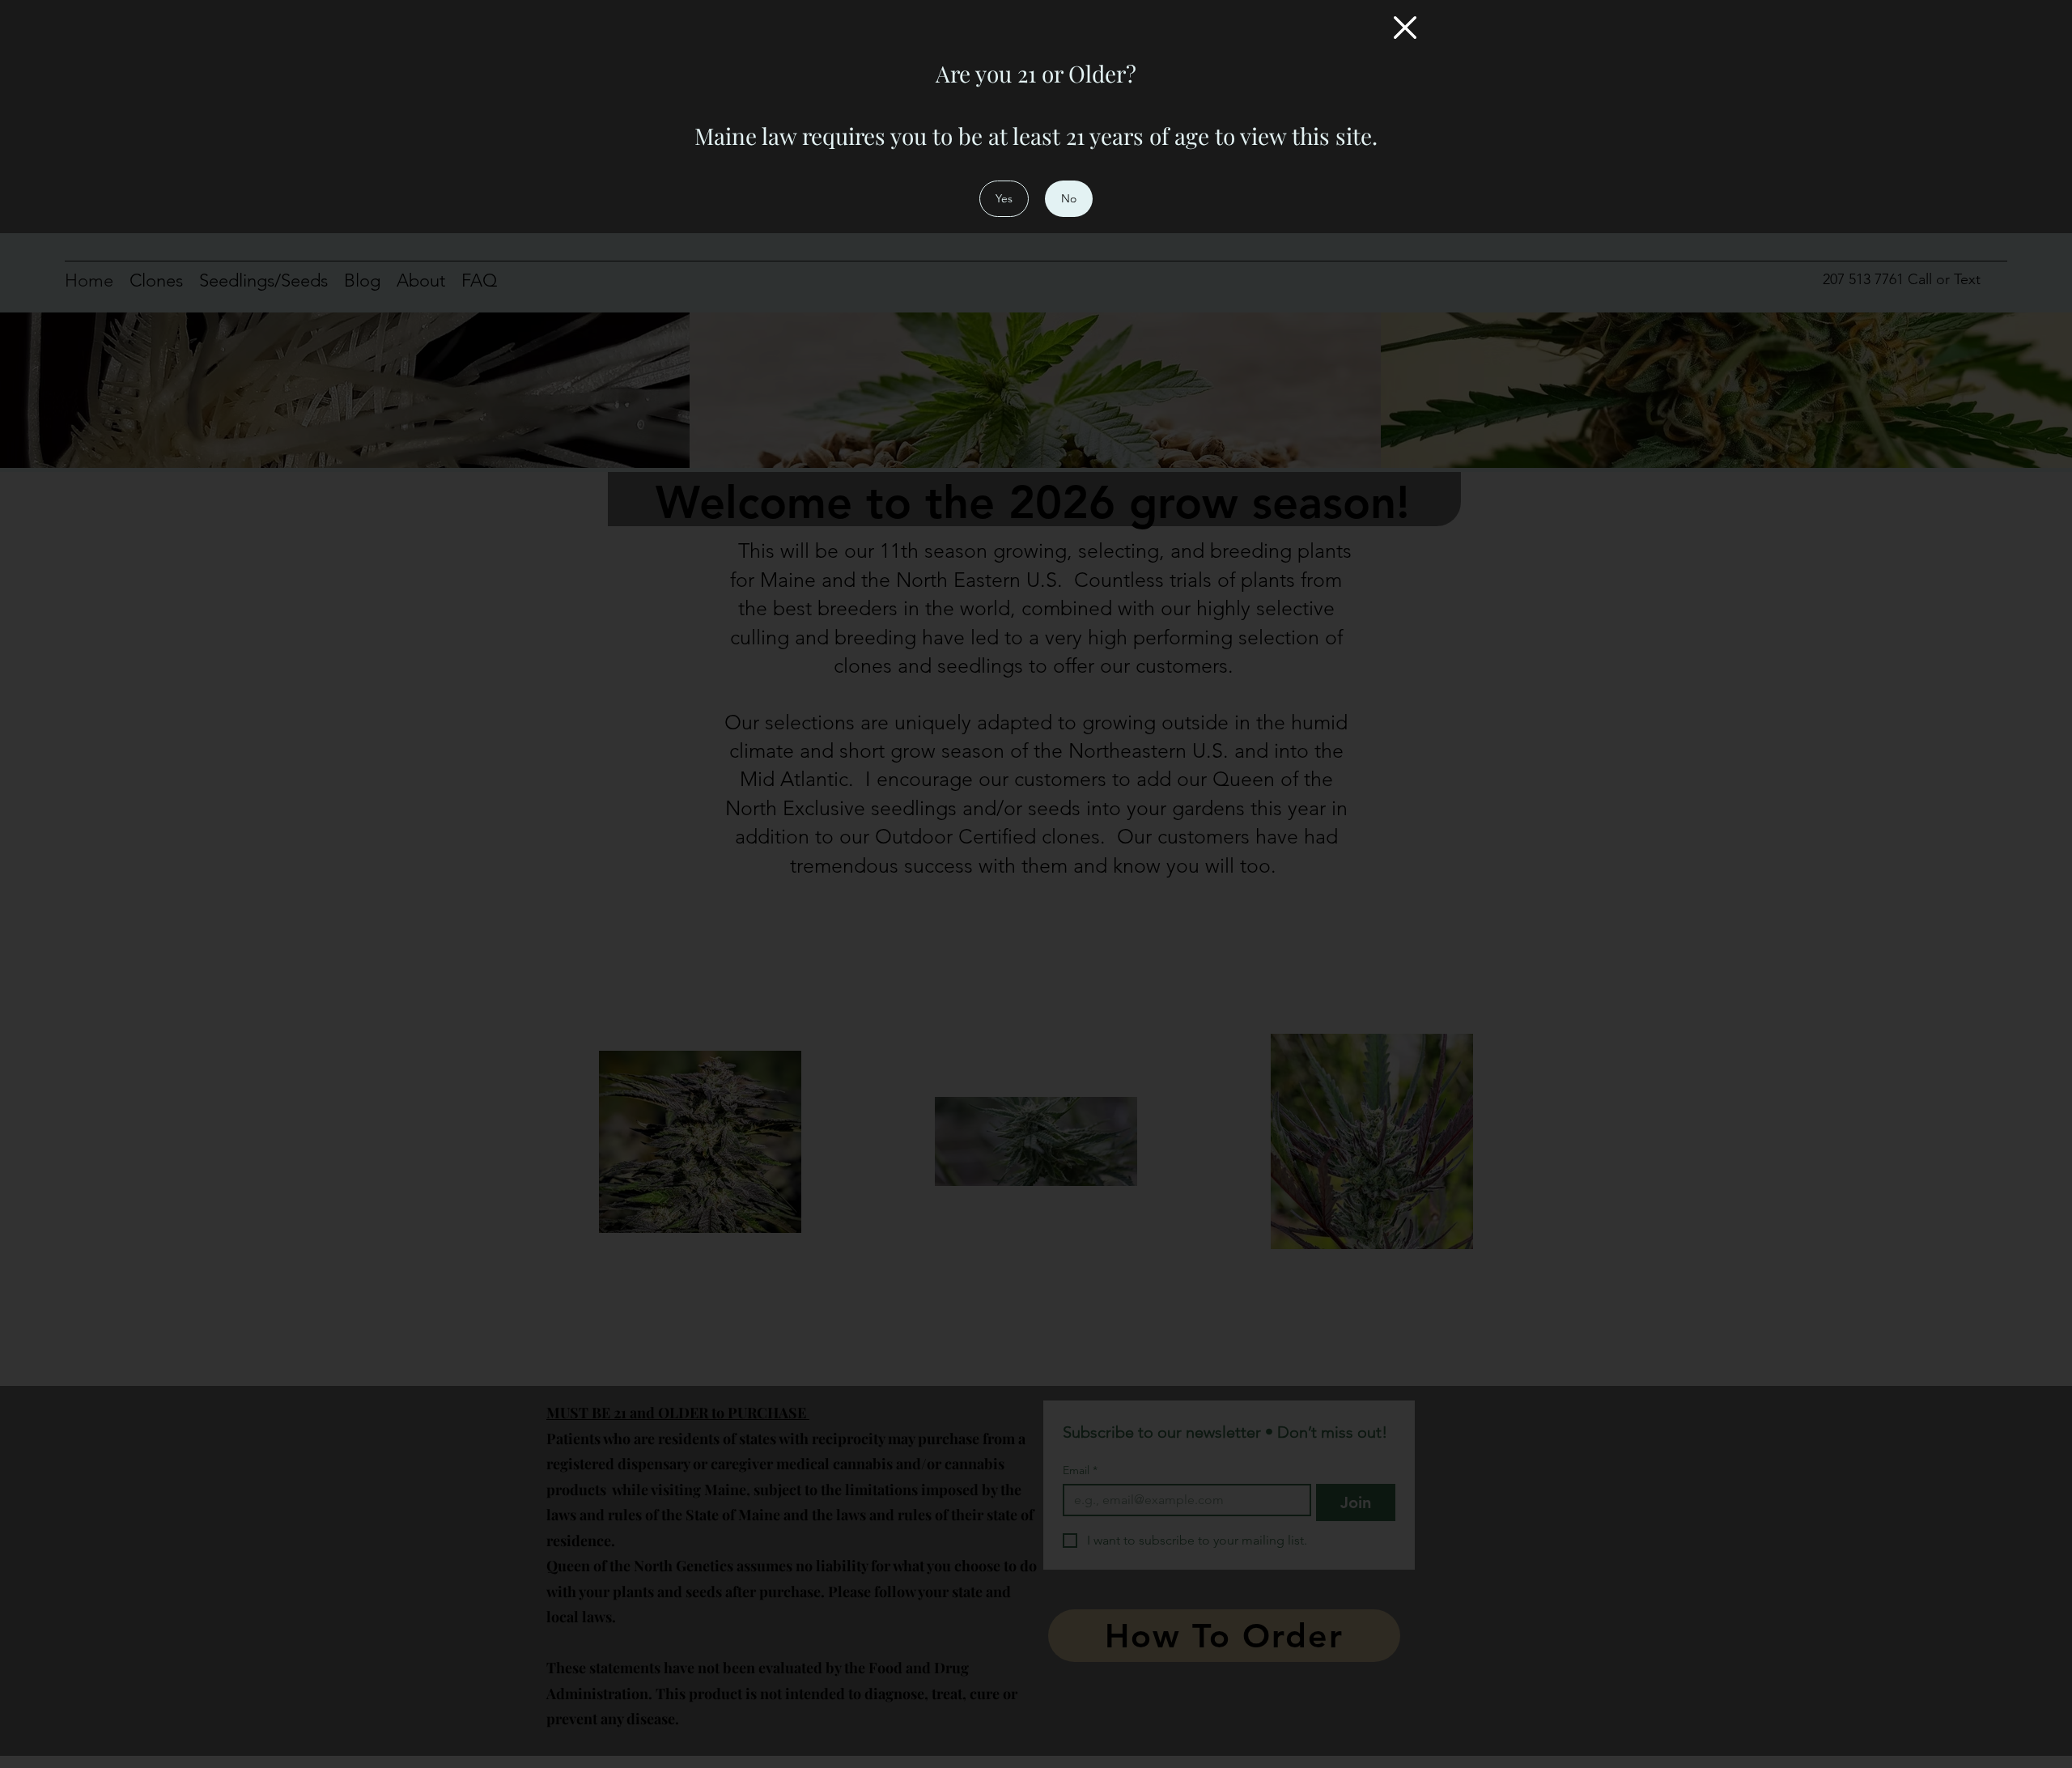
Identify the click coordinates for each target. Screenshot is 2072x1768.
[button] (1405, 28)
